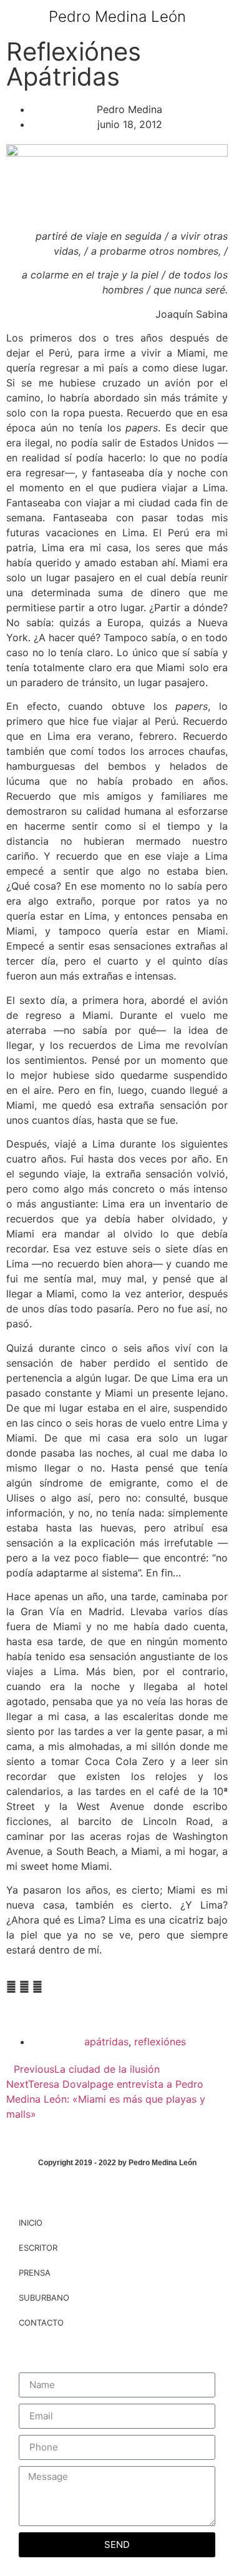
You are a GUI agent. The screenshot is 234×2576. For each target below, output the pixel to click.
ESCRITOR (38, 2248)
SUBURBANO (44, 2298)
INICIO (31, 2223)
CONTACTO (41, 2323)
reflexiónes (160, 2042)
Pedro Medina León (117, 17)
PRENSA (35, 2273)
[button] (216, 17)
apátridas (106, 2042)
